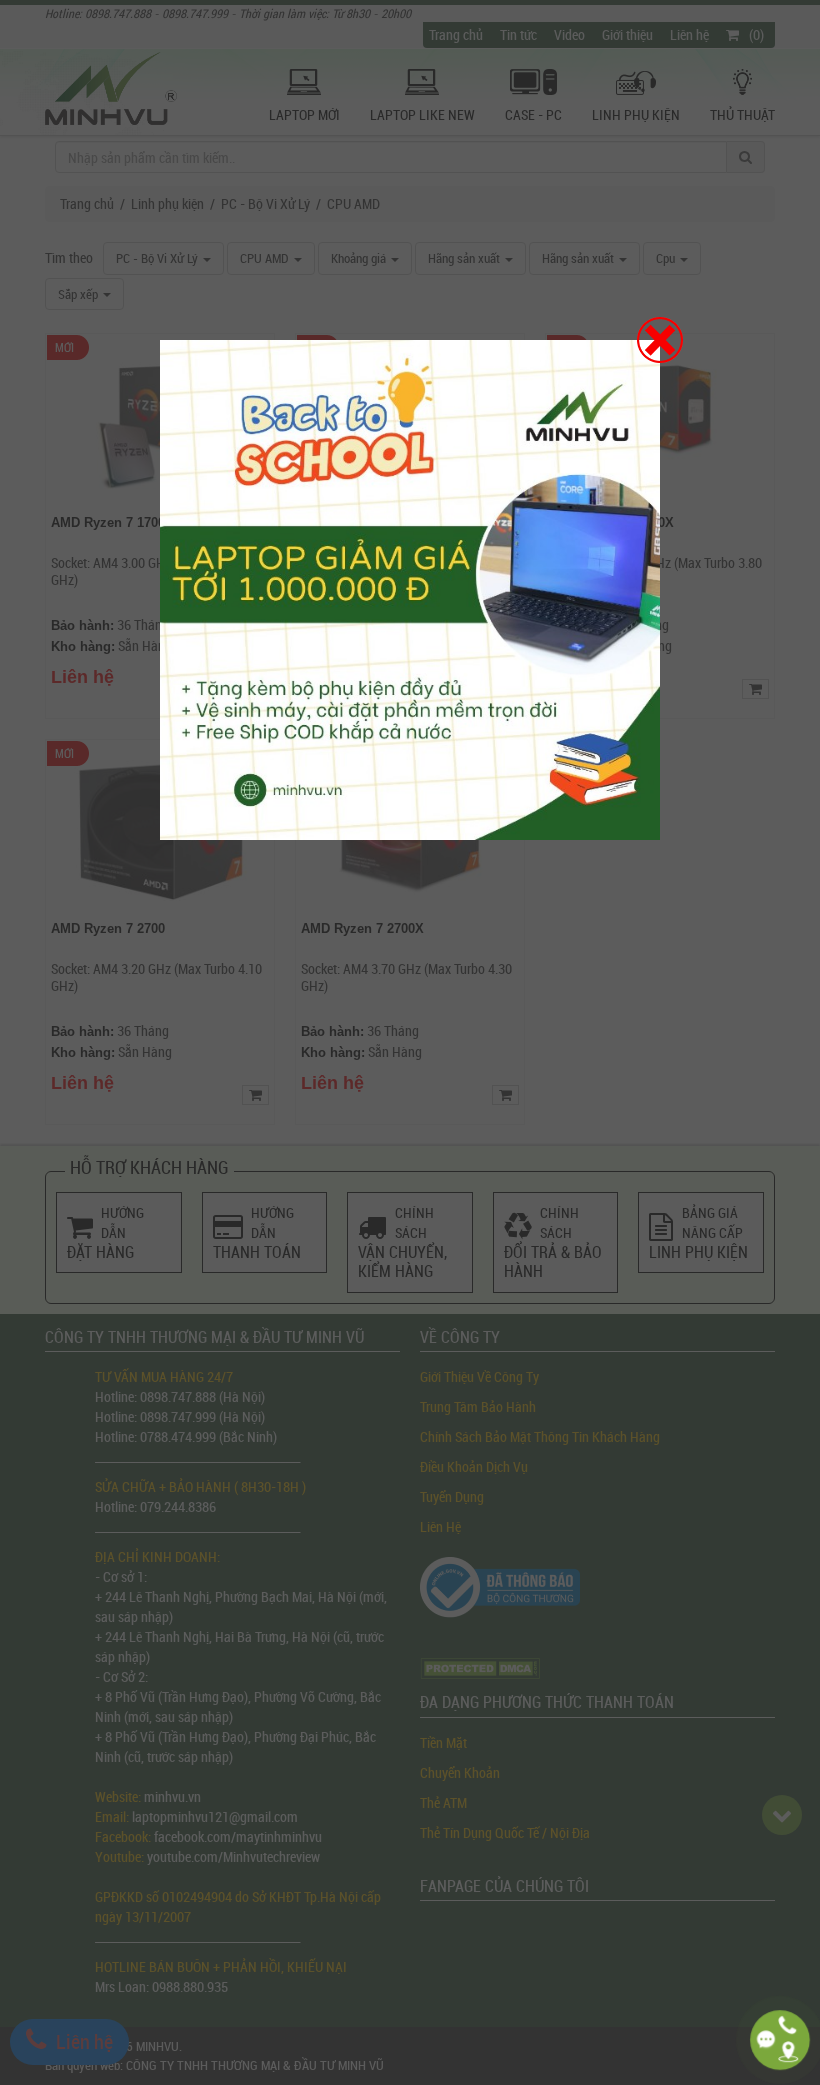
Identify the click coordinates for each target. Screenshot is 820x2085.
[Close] (660, 340)
